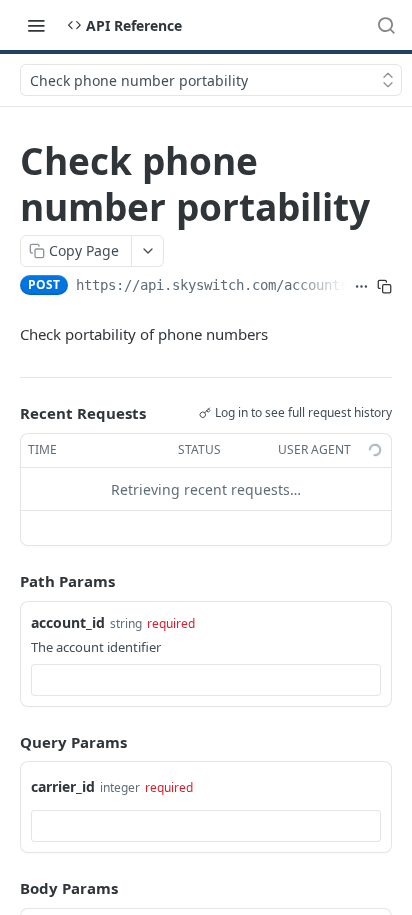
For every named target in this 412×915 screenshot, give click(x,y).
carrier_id (63, 786)
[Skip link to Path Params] (6, 582)
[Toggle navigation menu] (36, 25)
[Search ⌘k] (386, 25)
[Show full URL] (361, 287)
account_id (68, 622)
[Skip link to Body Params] (6, 889)
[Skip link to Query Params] (6, 742)
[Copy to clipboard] (384, 287)
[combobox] (206, 680)
